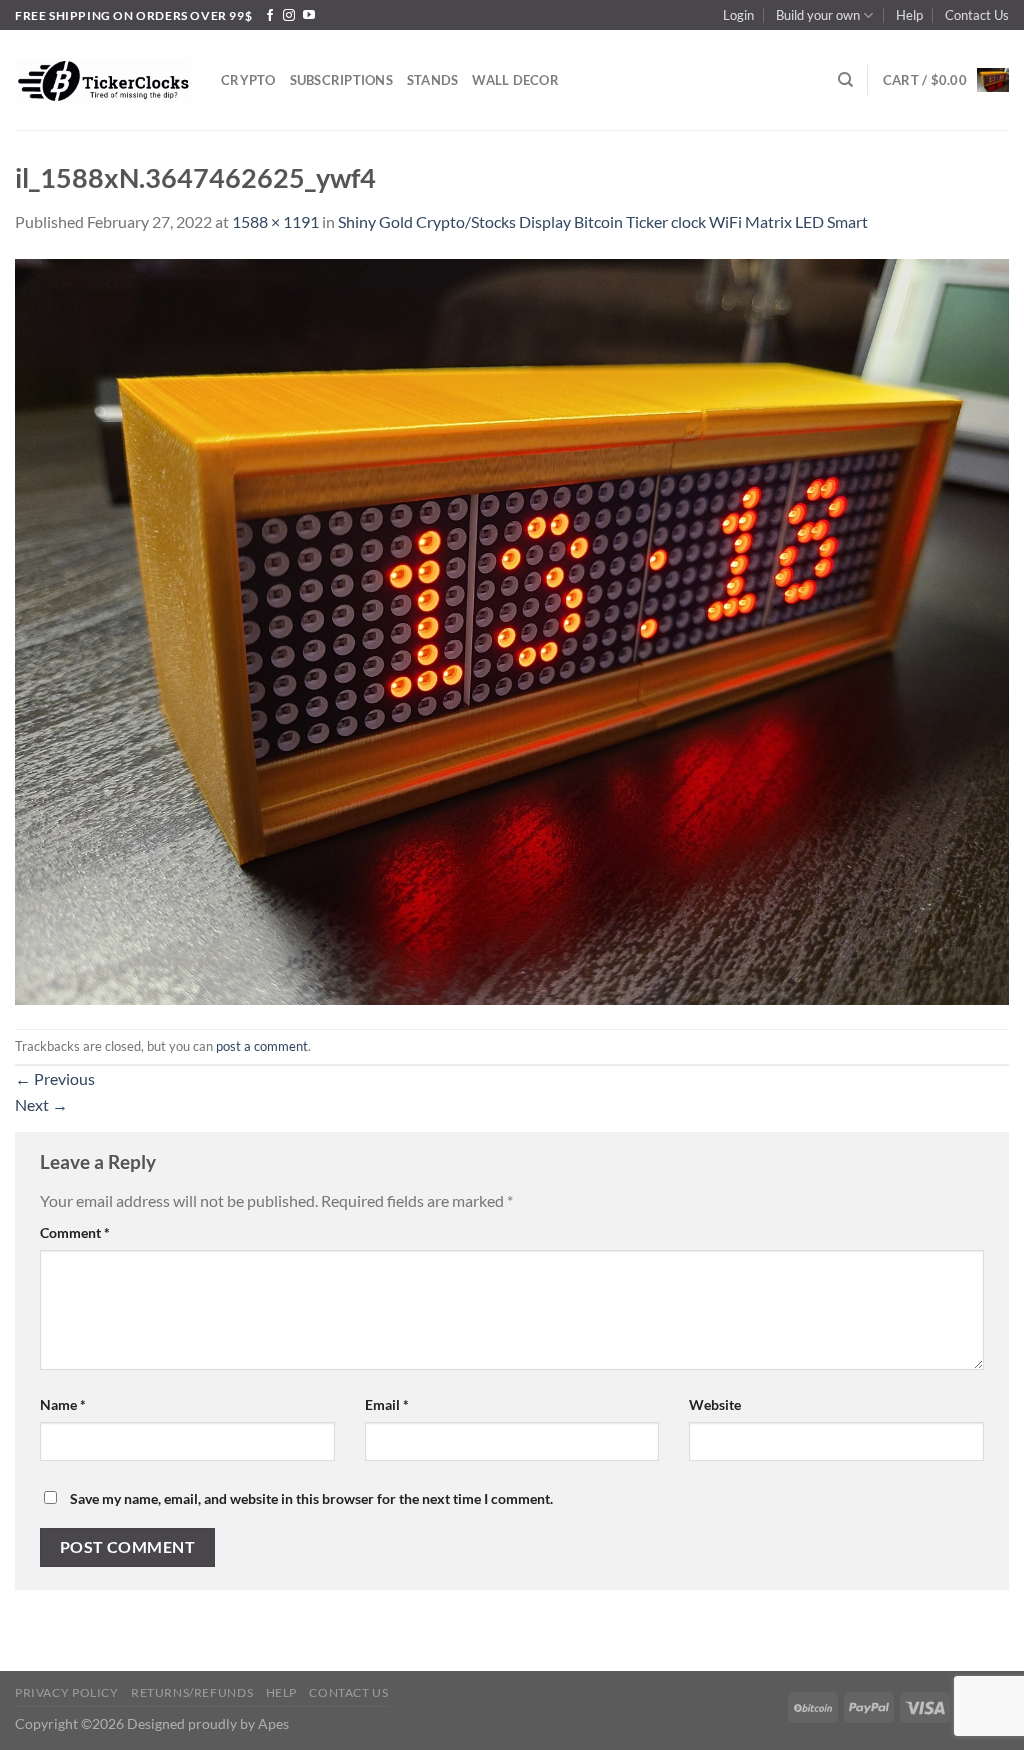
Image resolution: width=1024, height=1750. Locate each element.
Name (63, 1404)
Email (387, 1404)
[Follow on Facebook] (270, 16)
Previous (55, 1078)
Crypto (248, 80)
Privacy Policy (67, 1692)
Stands (433, 80)
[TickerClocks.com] (103, 80)
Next (41, 1104)
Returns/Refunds (192, 1692)
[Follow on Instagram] (289, 16)
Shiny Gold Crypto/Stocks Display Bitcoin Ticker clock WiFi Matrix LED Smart (603, 221)
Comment (75, 1232)
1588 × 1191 (275, 221)
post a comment (262, 1046)
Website (715, 1404)
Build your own (818, 15)
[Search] (845, 80)
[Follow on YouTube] (309, 16)
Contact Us (977, 15)
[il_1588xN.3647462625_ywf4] (512, 629)
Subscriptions (341, 80)
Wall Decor (515, 80)
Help (909, 15)
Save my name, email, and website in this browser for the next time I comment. (311, 1498)
